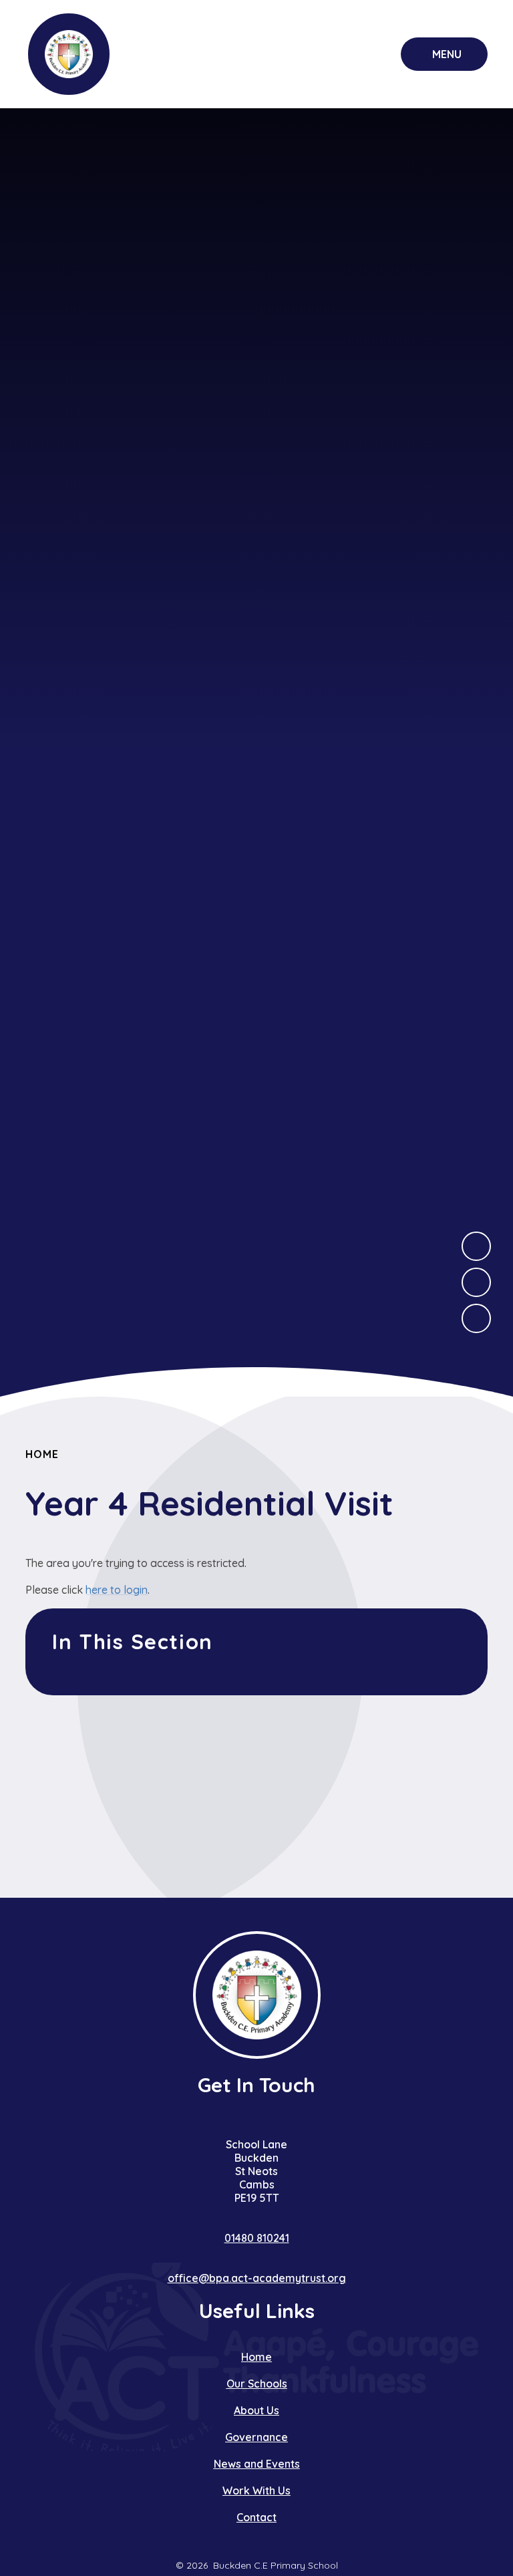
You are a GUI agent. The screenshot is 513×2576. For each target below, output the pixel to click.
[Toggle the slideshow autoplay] (476, 1318)
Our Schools (257, 2384)
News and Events (257, 2464)
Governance (256, 2437)
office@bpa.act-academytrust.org (257, 2278)
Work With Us (256, 2490)
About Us (256, 2410)
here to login (117, 1590)
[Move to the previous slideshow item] (476, 1282)
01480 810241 (257, 2238)
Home (42, 1454)
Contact (256, 2517)
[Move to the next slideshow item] (476, 1246)
